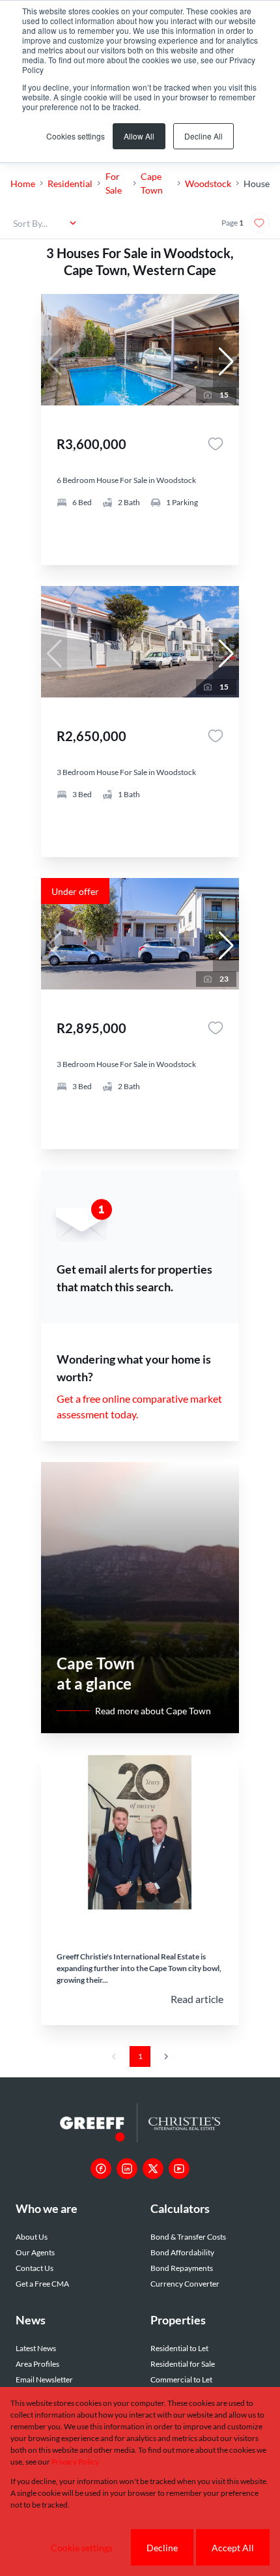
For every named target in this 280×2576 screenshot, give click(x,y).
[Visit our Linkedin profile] (127, 2169)
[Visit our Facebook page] (101, 2169)
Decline (162, 2548)
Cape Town (152, 183)
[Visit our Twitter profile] (153, 2169)
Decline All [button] (203, 136)
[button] (226, 362)
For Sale (114, 183)
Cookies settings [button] (76, 136)
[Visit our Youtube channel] (179, 2169)
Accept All (233, 2548)
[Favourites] (216, 444)
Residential (70, 183)
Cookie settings (82, 2548)
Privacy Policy (75, 2462)
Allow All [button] (139, 136)
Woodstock (208, 183)
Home (23, 183)
